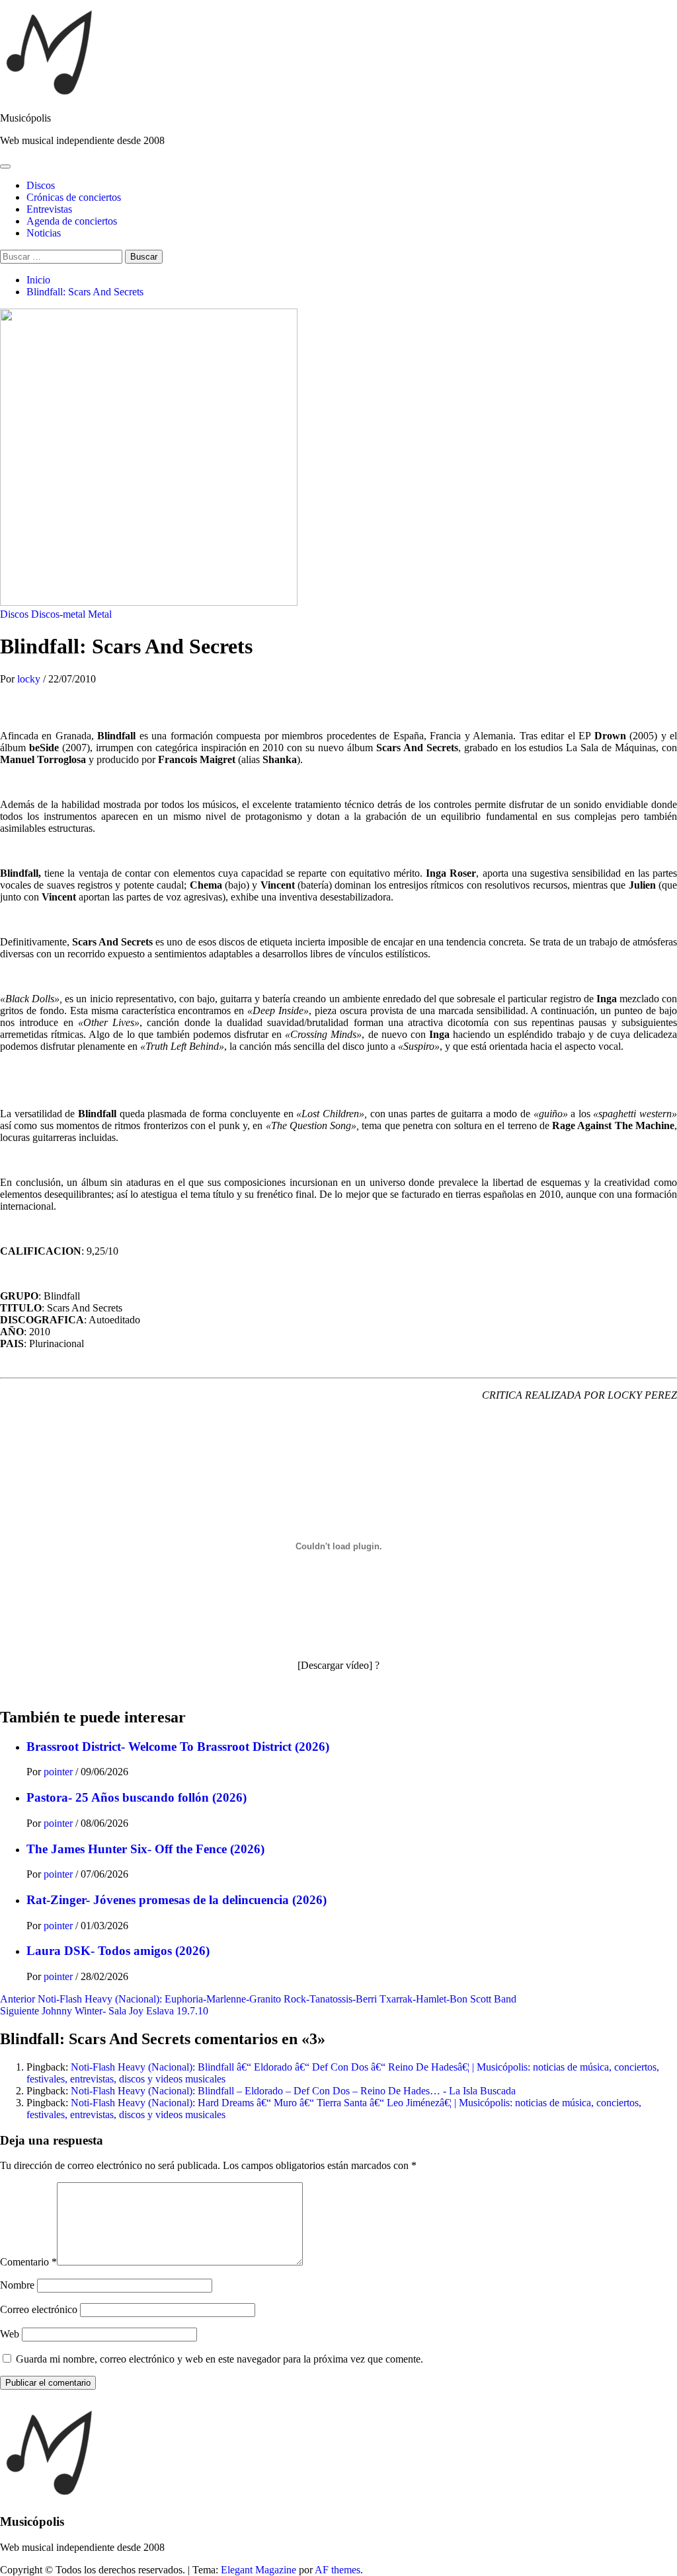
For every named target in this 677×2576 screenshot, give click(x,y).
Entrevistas (49, 209)
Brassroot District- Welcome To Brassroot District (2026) (178, 1747)
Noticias (44, 233)
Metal (100, 614)
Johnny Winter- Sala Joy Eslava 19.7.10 (104, 2011)
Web (10, 2334)
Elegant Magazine (259, 2570)
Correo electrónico (39, 2309)
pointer (60, 1772)
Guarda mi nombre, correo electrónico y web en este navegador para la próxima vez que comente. (219, 2359)
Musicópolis (25, 118)
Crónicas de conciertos (74, 197)
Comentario (28, 2262)
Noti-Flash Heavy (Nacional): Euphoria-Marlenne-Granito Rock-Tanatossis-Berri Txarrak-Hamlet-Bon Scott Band (258, 1999)
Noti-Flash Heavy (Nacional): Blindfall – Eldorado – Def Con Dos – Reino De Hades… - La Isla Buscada (293, 2091)
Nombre (17, 2285)
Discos (41, 185)
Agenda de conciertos (72, 221)
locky (30, 679)
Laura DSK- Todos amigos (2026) (118, 1951)
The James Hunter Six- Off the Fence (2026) (145, 1849)
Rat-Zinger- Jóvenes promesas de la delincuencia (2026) (177, 1900)
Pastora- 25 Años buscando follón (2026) (137, 1797)
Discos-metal (58, 614)
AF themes (338, 2570)
